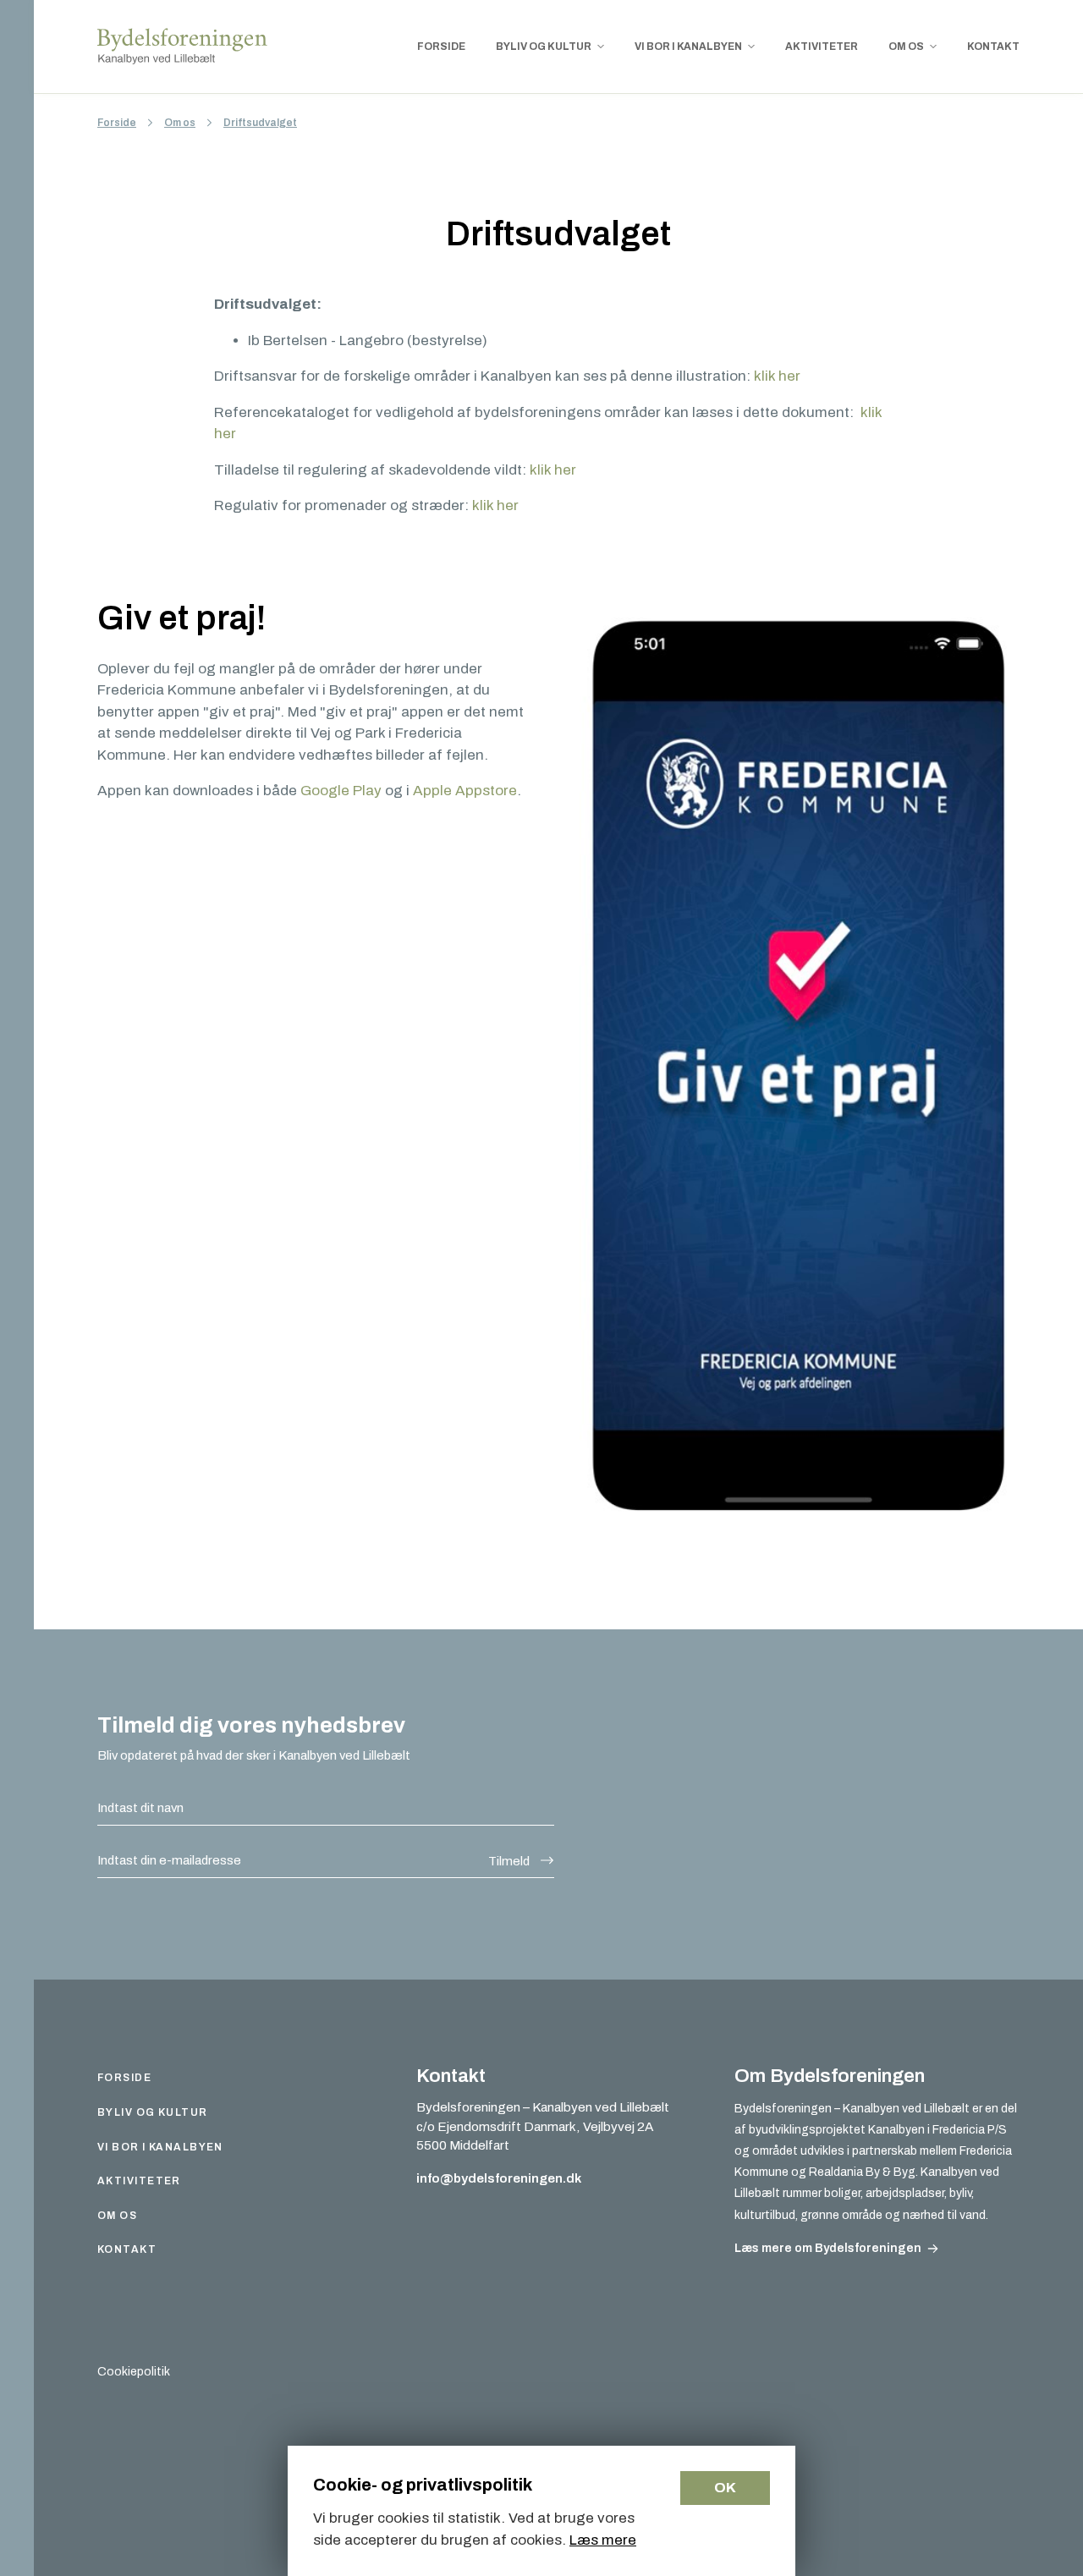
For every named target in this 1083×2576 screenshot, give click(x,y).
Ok (725, 2488)
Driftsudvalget (260, 123)
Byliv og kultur (153, 2112)
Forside (117, 123)
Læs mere (603, 2540)
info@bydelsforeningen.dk (499, 2178)
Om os (180, 123)
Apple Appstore (465, 791)
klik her (777, 376)
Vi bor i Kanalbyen (160, 2147)
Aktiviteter (139, 2181)
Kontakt (127, 2249)
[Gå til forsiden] (183, 47)
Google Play (341, 791)
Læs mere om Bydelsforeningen (828, 2248)
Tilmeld (509, 1861)
